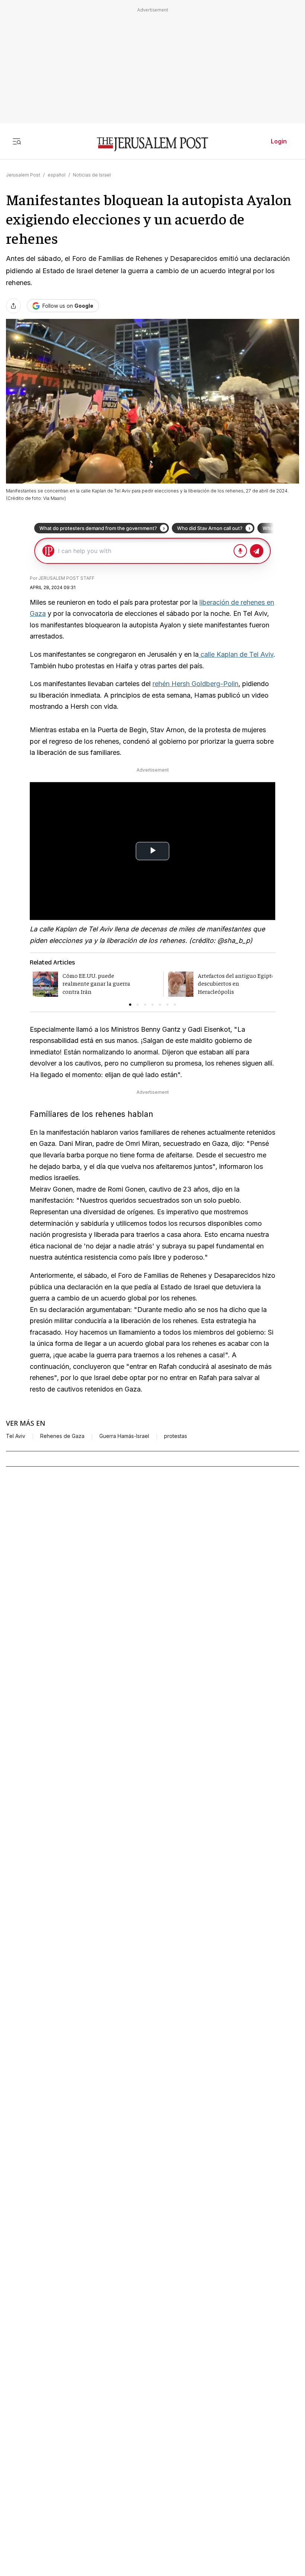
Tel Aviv (16, 1436)
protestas (176, 1436)
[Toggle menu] (17, 141)
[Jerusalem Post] (152, 144)
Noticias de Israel (92, 175)
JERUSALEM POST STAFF (66, 578)
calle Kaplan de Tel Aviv (236, 654)
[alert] (67, 2491)
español (57, 175)
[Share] (13, 306)
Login (279, 141)
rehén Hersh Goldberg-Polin (195, 684)
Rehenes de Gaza (62, 1436)
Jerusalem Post (23, 175)
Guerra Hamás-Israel (124, 1436)
